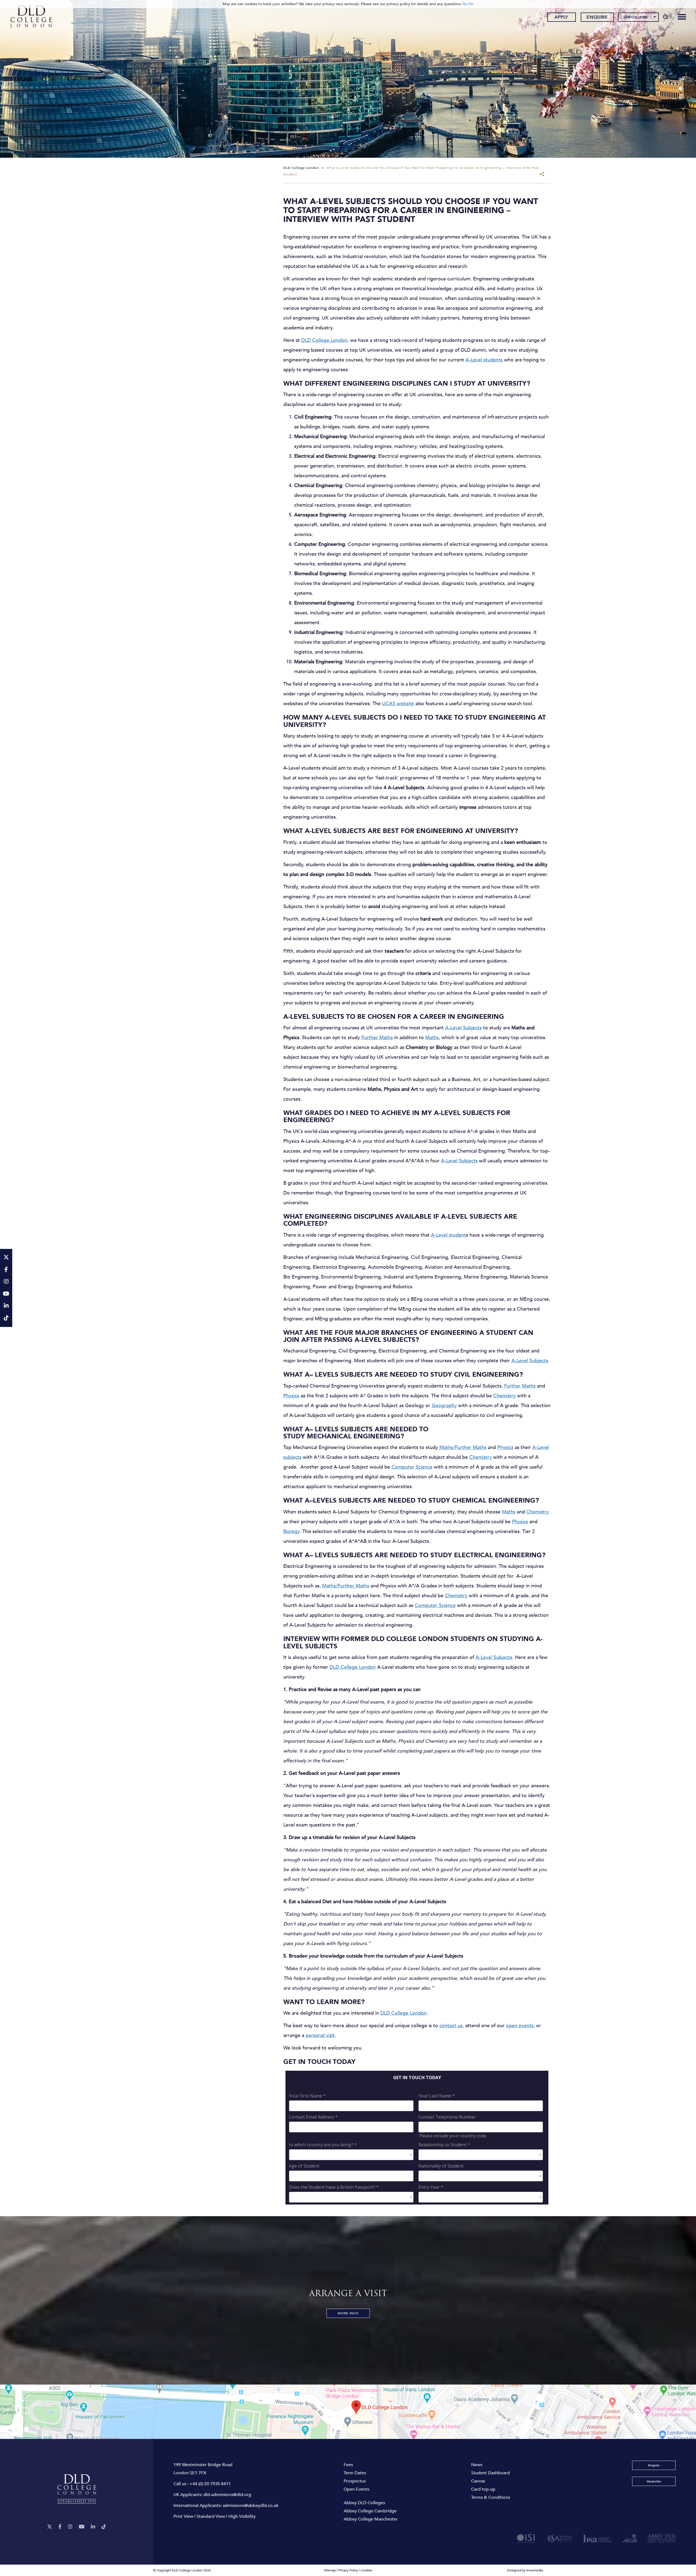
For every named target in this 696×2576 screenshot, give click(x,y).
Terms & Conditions (491, 2497)
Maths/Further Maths (463, 1448)
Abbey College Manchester (371, 2519)
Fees (348, 2465)
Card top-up (483, 2489)
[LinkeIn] (93, 2527)
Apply (561, 17)
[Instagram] (70, 2527)
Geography (444, 1406)
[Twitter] (49, 2527)
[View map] (348, 2412)
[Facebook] (60, 2527)
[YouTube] (82, 2527)
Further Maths (377, 1038)
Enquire (597, 17)
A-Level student (448, 1235)
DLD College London (353, 1667)
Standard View (211, 2516)
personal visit (320, 2035)
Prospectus (355, 2481)
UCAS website (398, 704)
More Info (348, 2313)
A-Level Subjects (463, 1028)
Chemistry (504, 1396)
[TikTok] (104, 2527)
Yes (464, 4)
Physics (291, 1396)
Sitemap (330, 2570)
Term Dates (355, 2473)
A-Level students (484, 360)
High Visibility (242, 2516)
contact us (451, 2026)
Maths (432, 1038)
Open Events (356, 2489)
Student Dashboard (490, 2473)
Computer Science (412, 1467)
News (477, 2465)
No (471, 4)
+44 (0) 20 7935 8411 (210, 2484)
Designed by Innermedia (525, 2570)
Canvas (478, 2481)
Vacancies (654, 2481)
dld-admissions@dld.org (227, 2495)
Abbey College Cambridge (370, 2511)
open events (520, 2026)
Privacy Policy (348, 2570)
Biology (291, 1532)
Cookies (366, 2570)
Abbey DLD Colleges (364, 2503)
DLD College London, (325, 340)
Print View (183, 2516)
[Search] (666, 17)
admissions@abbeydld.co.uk (251, 2506)
